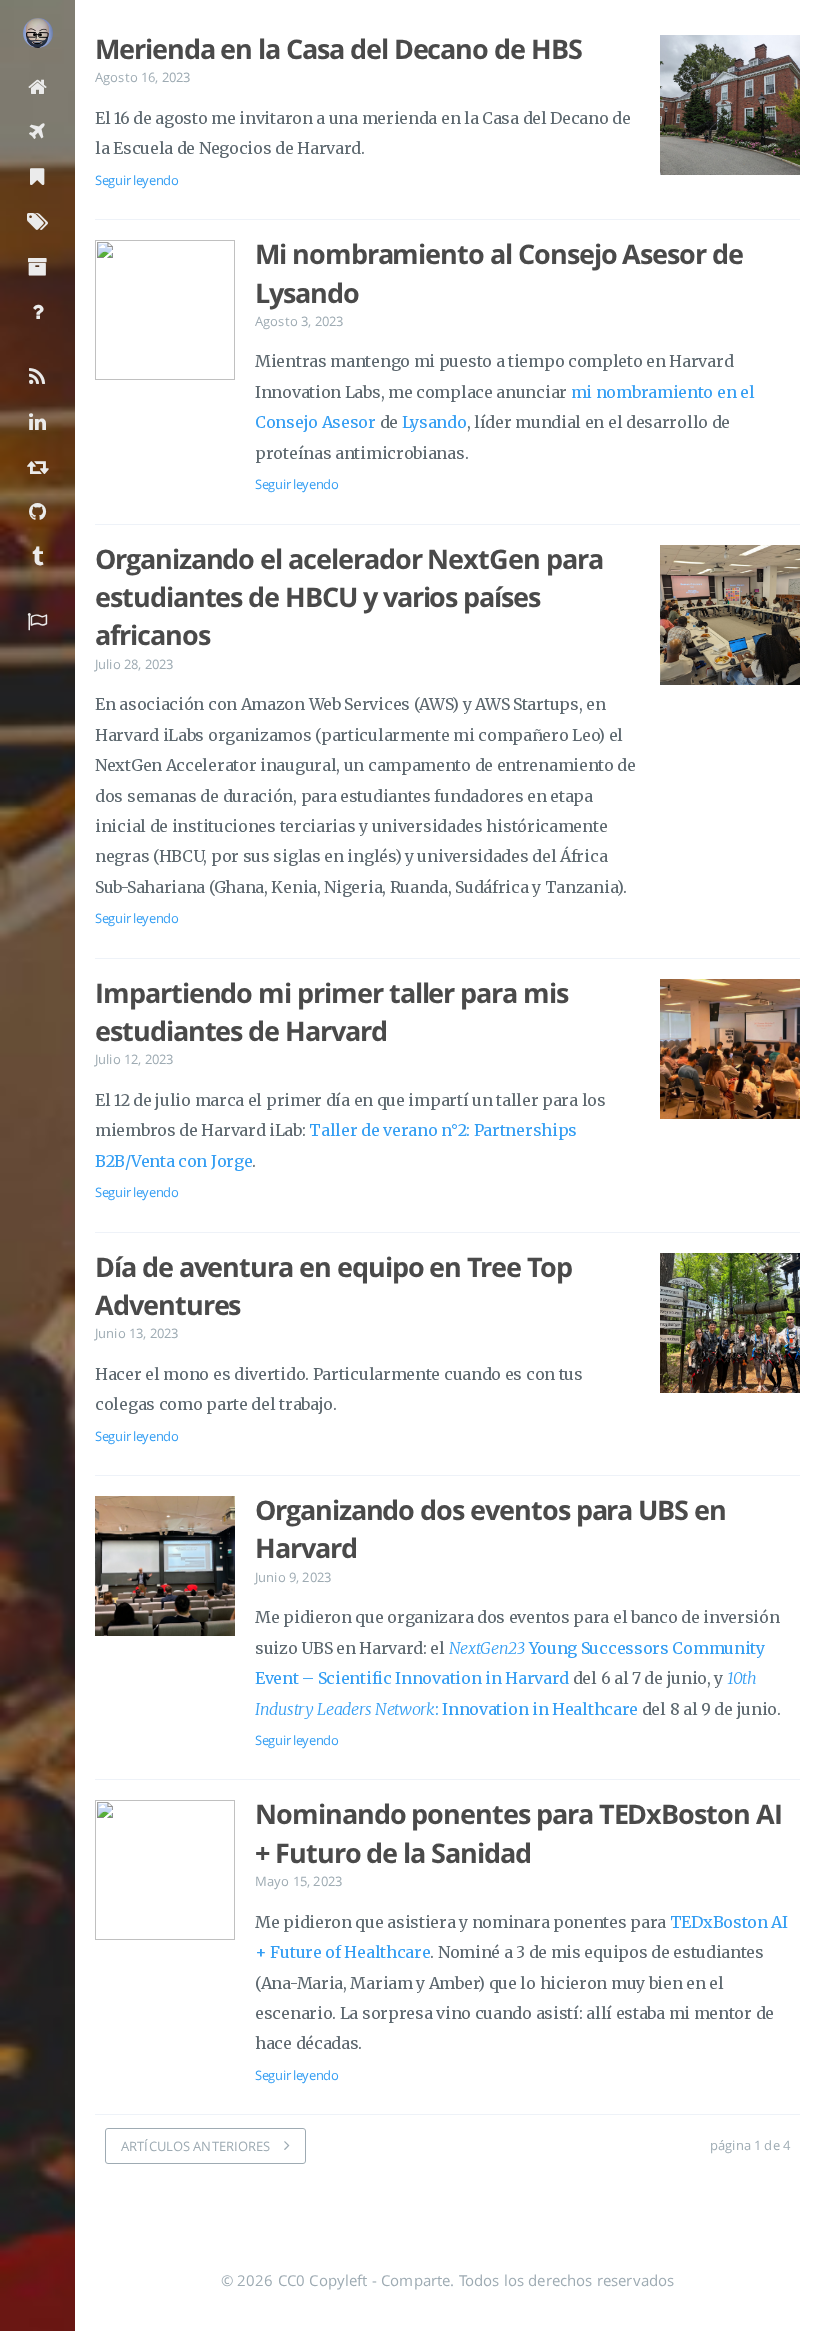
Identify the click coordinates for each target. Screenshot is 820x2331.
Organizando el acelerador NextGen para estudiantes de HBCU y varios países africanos (349, 597)
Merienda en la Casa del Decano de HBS (338, 49)
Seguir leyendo (137, 180)
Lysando (434, 422)
